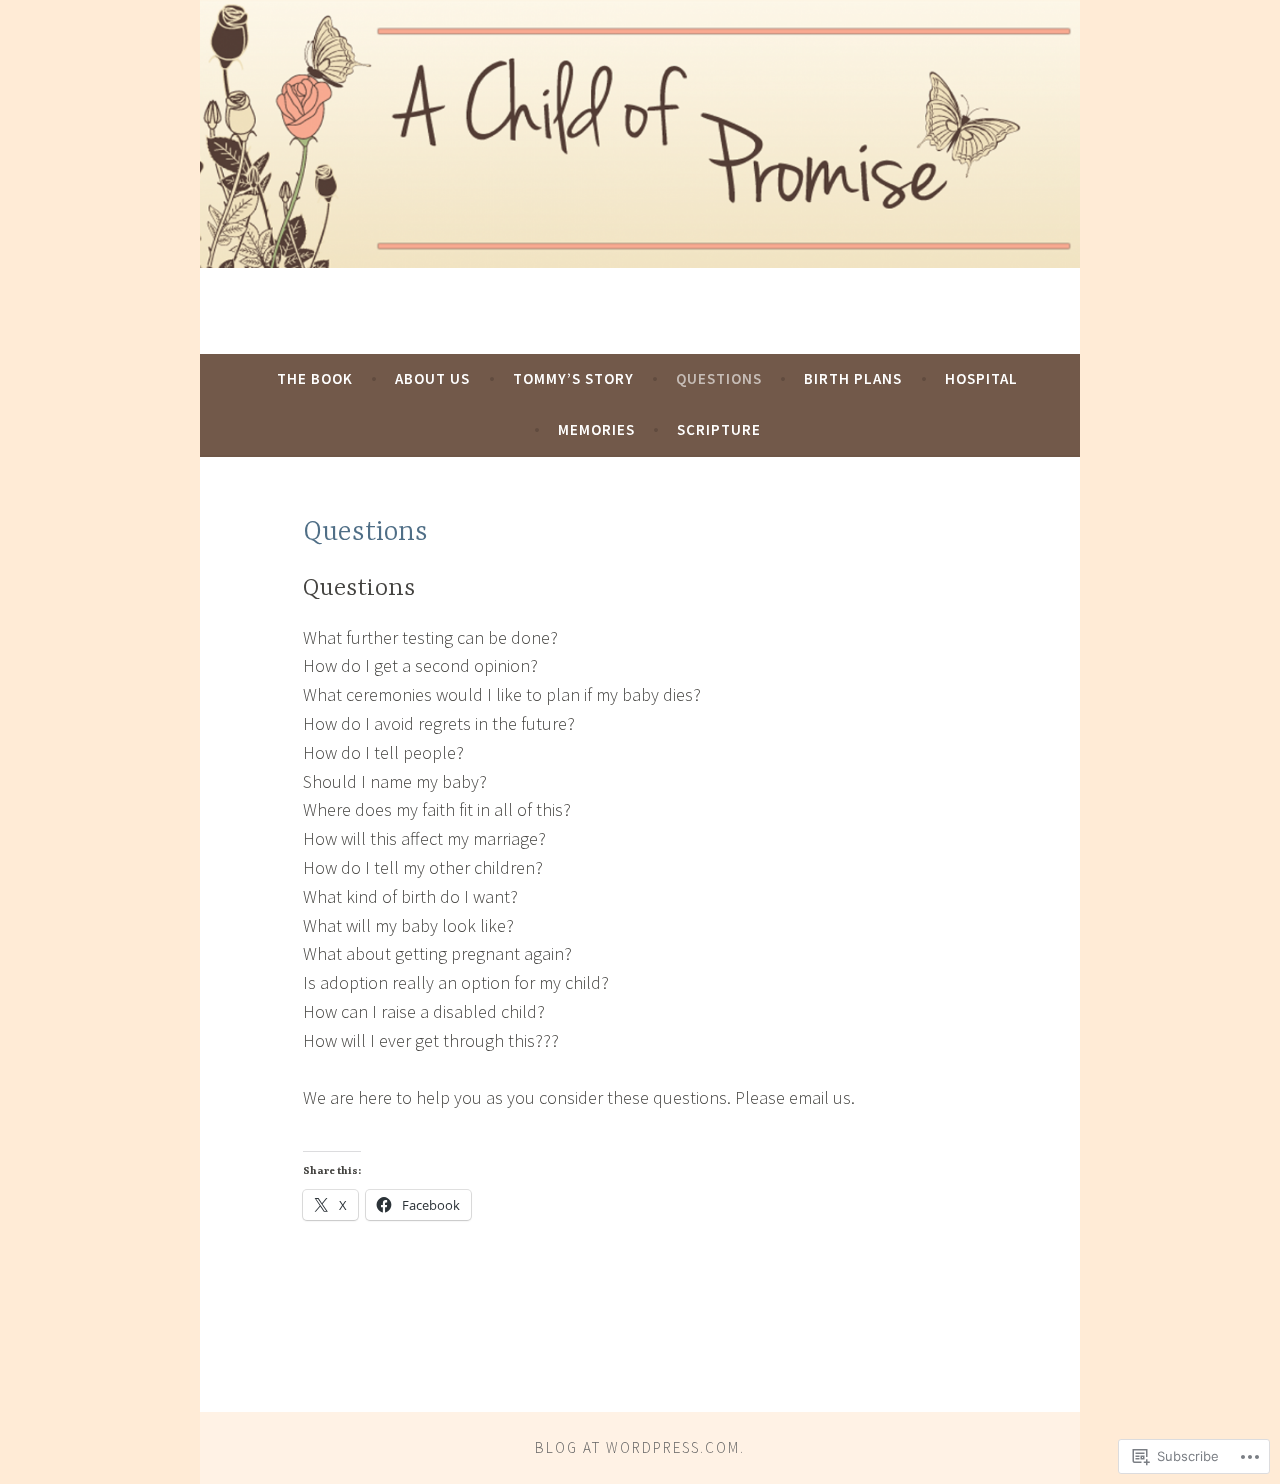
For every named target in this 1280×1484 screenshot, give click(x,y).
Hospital (981, 378)
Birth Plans (853, 378)
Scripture (719, 429)
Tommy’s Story (573, 378)
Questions (719, 378)
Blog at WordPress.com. (640, 1447)
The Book (315, 378)
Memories (596, 429)
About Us (432, 378)
